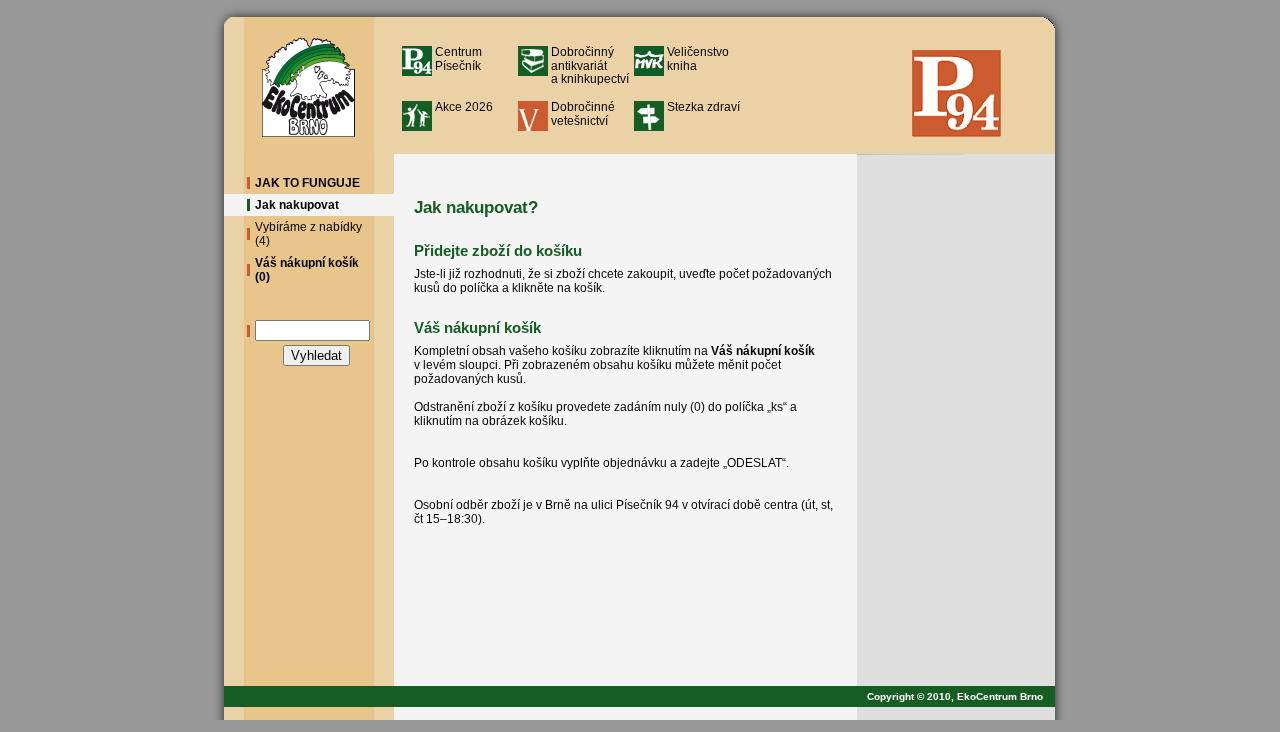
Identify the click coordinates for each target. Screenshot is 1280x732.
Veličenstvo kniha (698, 58)
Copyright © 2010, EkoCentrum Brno (961, 696)
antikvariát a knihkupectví (590, 65)
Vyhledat (316, 355)
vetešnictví (583, 113)
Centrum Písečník (458, 58)
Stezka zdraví (703, 107)
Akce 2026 (464, 107)
